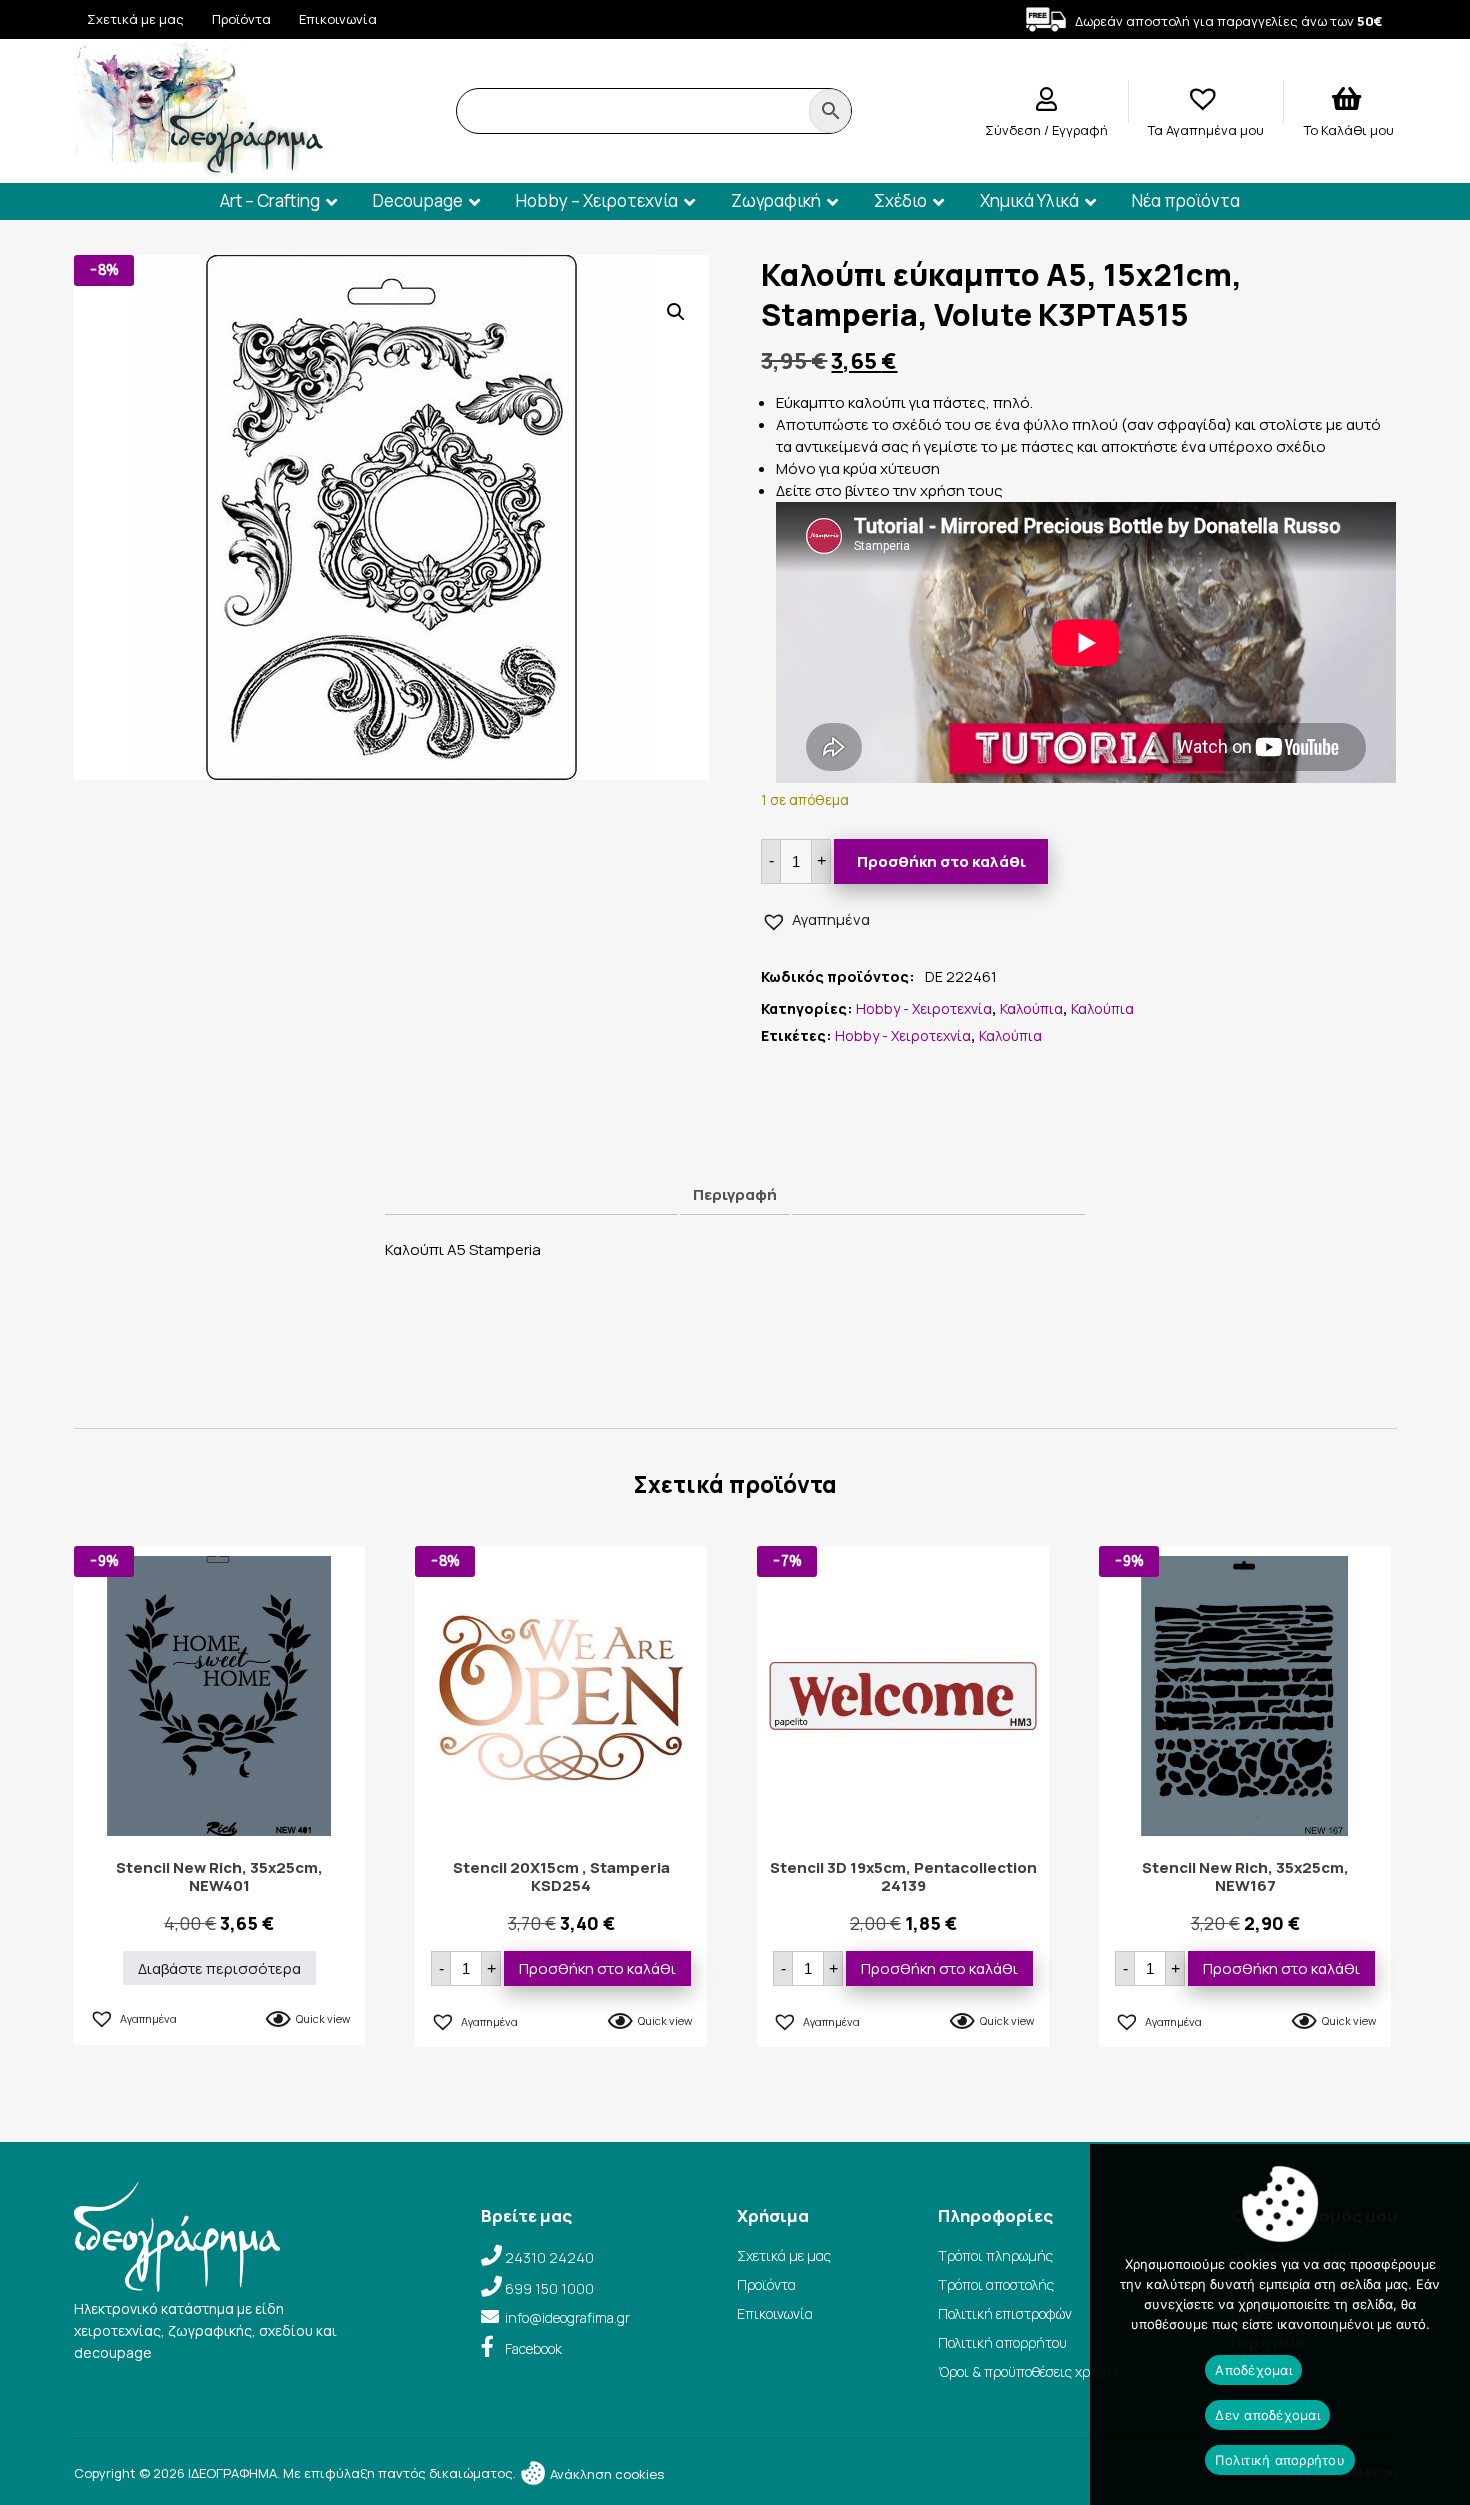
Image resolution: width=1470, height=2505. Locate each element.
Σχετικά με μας (135, 19)
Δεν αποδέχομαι (1267, 2415)
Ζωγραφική (776, 200)
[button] (676, 312)
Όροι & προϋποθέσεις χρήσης (1030, 2371)
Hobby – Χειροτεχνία (597, 200)
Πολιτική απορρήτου (1002, 2342)
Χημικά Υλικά (1029, 200)
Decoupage (418, 200)
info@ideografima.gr (567, 2317)
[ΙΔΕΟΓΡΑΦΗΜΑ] (199, 168)
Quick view (323, 2018)
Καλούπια (1031, 1008)
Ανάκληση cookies (605, 2474)
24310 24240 (549, 2257)
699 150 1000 (549, 2288)
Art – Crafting (270, 200)
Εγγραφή (1080, 130)
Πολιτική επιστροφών (1005, 2313)
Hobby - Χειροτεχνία (924, 1008)
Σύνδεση (1014, 130)
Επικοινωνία (338, 19)
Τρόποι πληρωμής (995, 2255)
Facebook (533, 2348)
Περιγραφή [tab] (735, 1194)
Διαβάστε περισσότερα (219, 1968)
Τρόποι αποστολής (996, 2284)
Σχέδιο (900, 200)
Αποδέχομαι (1253, 2370)
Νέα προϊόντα (1186, 200)
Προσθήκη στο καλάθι (941, 861)
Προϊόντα (241, 19)
